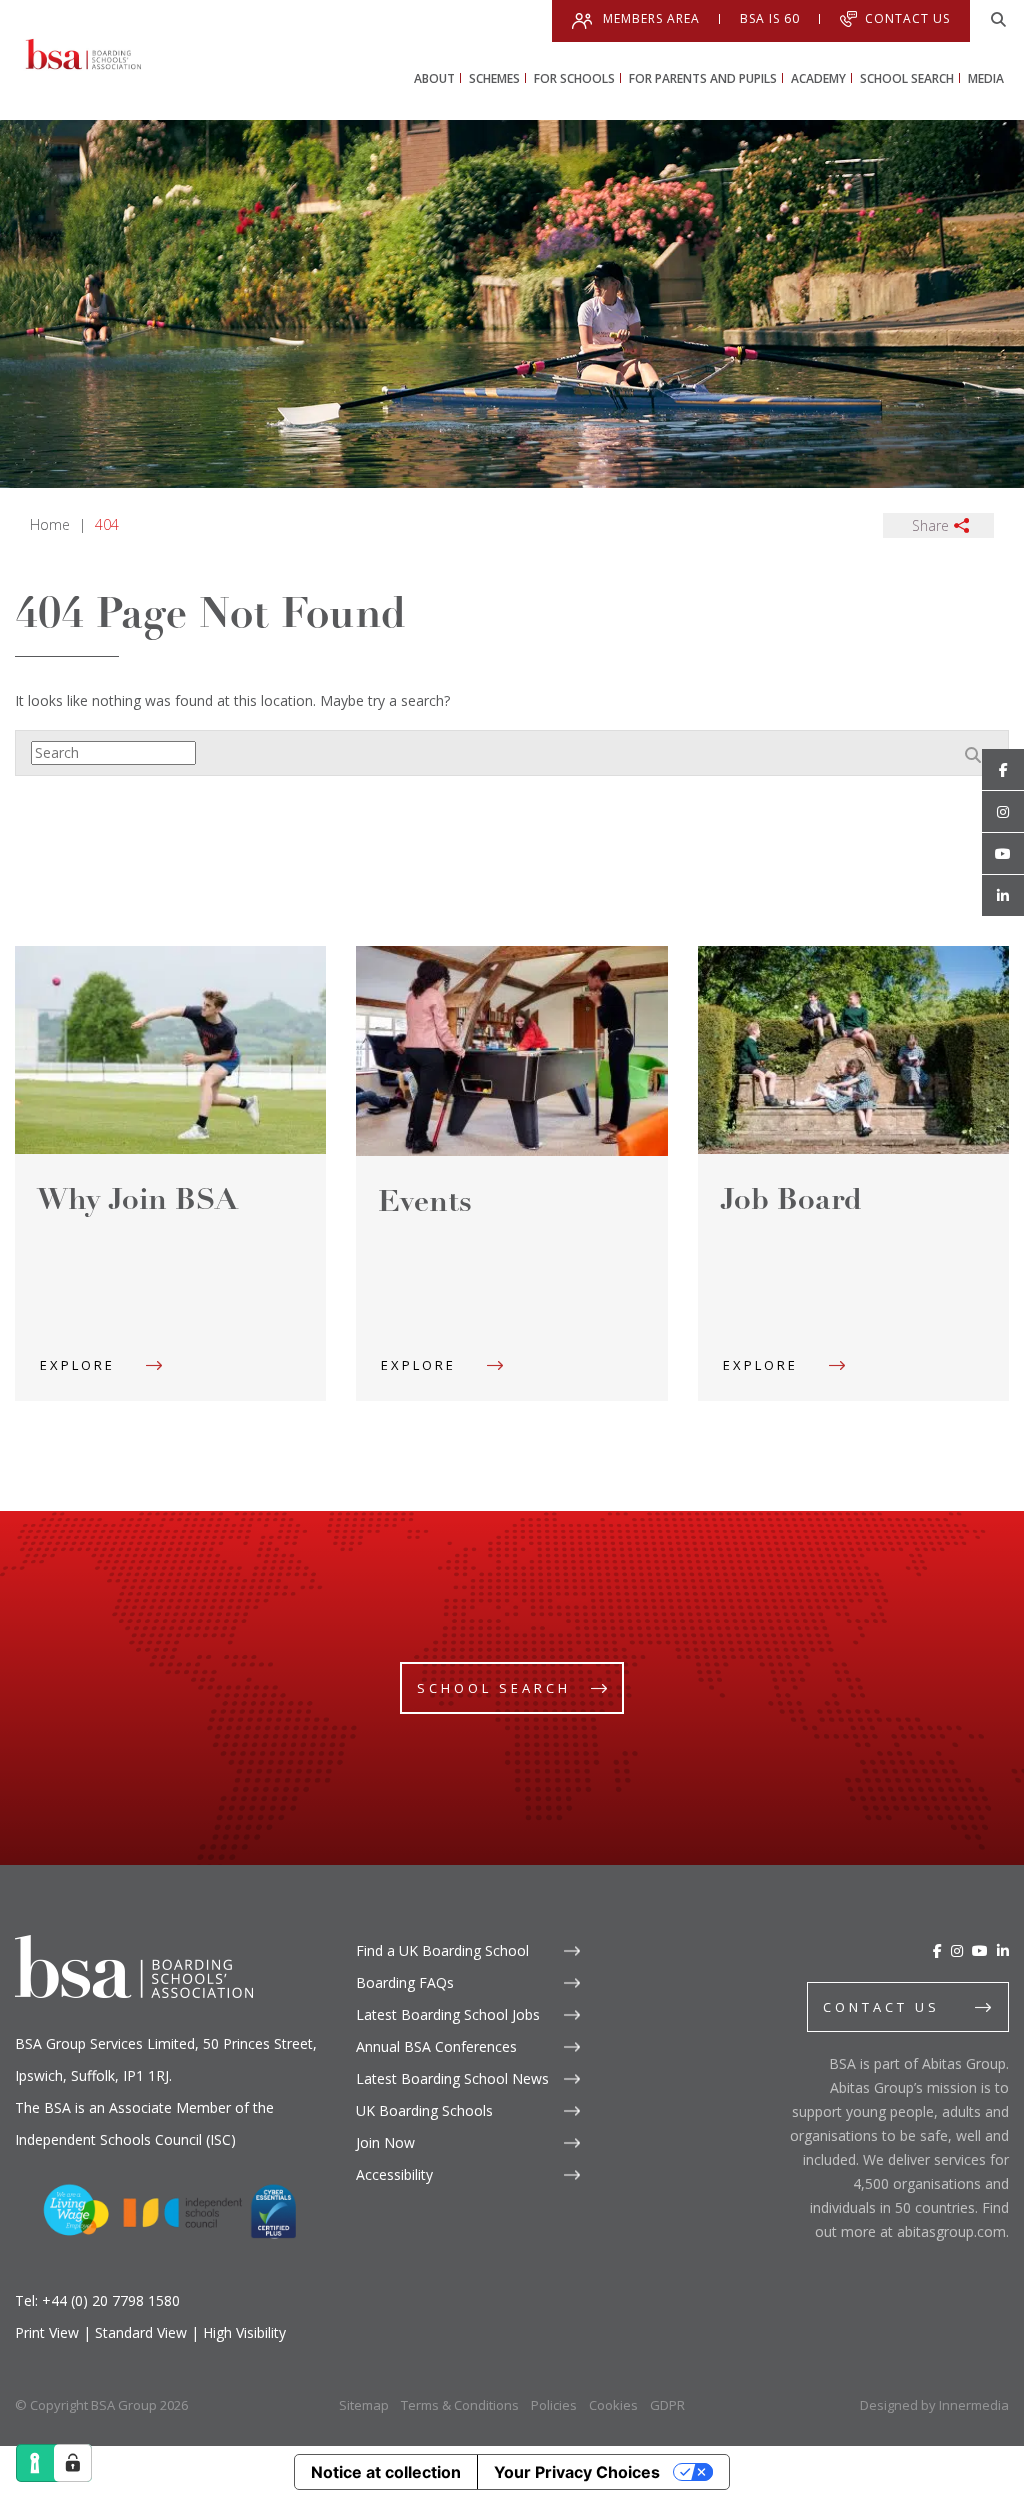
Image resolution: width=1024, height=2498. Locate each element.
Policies (554, 2405)
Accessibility (394, 2174)
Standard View (141, 2332)
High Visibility (244, 2332)
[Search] (999, 20)
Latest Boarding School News (452, 2078)
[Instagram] (957, 1950)
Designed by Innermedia (934, 2405)
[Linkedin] (1003, 896)
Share (930, 525)
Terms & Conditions (460, 2405)
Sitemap (364, 2405)
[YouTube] (980, 1950)
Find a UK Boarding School (442, 1950)
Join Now (385, 2142)
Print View (47, 2332)
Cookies (613, 2405)
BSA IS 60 (770, 19)
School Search (494, 1688)
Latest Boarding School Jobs (448, 2014)
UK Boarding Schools (424, 2110)
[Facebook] (937, 1950)
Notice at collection (386, 2472)
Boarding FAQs (405, 1982)
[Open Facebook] (1003, 770)
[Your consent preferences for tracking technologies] (73, 2463)
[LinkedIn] (1003, 1950)
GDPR (667, 2405)
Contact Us (907, 18)
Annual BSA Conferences (436, 2046)
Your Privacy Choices (577, 2472)
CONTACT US (881, 2007)
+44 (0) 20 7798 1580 (111, 2300)
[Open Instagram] (1003, 812)
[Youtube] (1003, 854)
